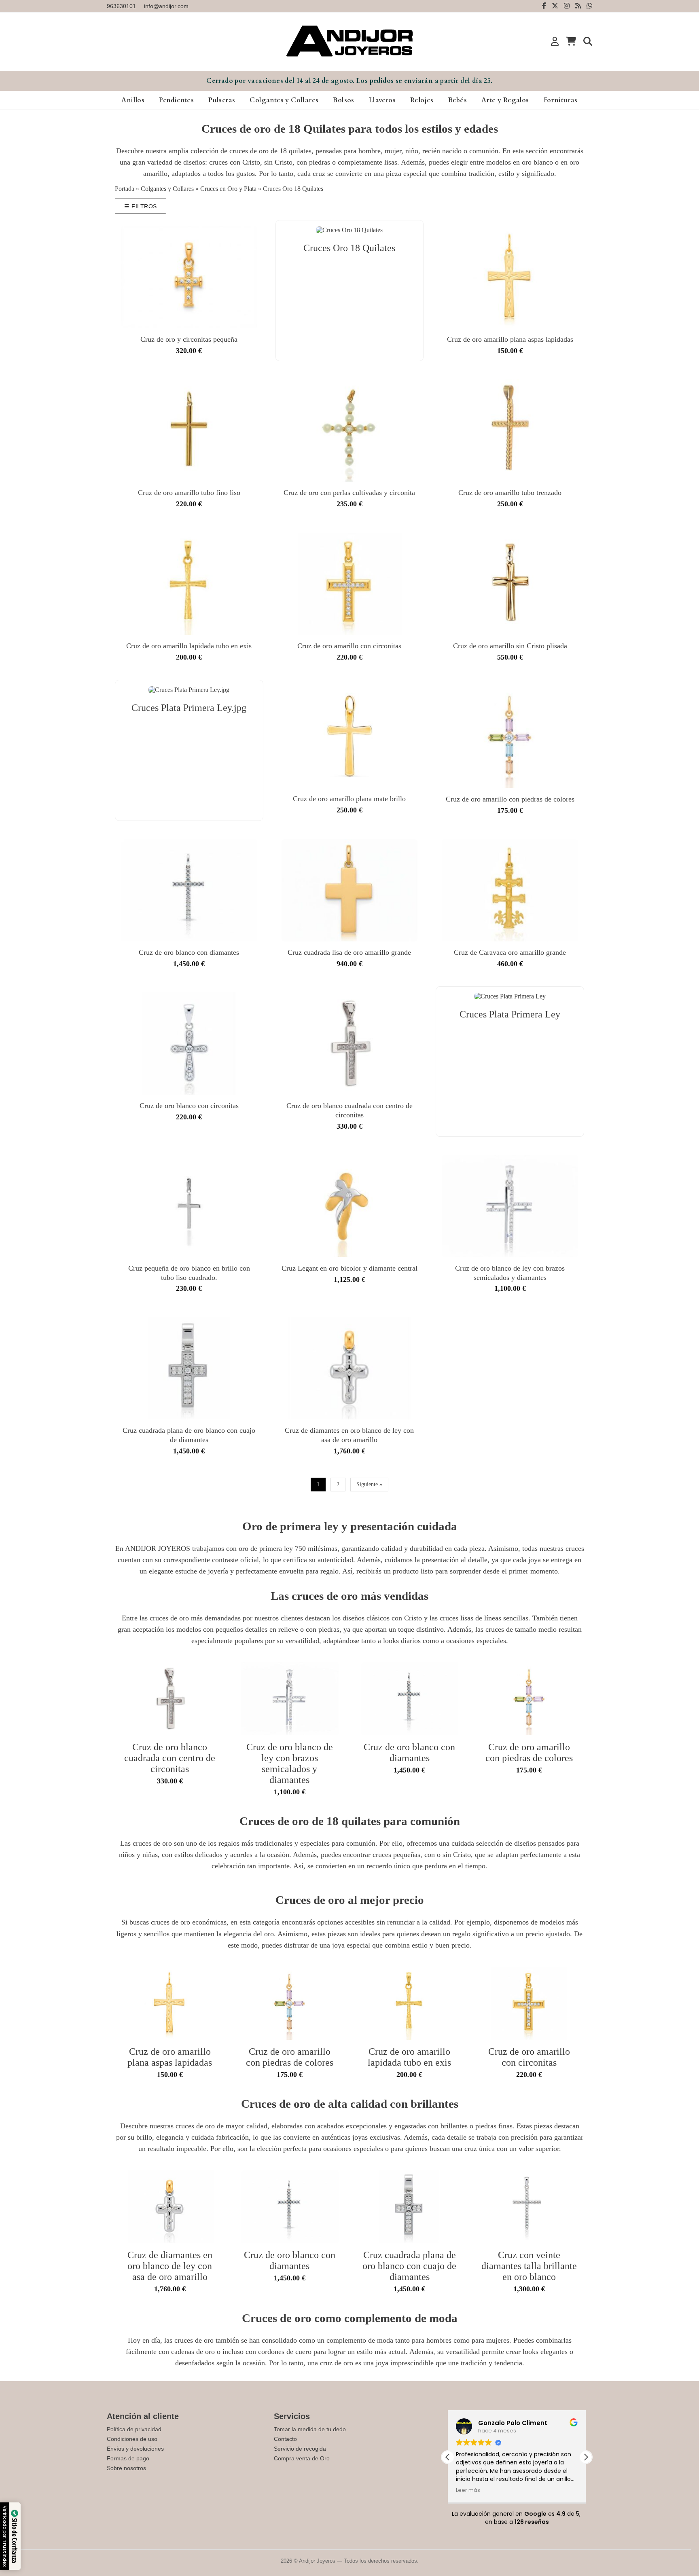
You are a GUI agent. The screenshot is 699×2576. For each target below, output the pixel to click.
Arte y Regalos (505, 100)
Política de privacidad (134, 2429)
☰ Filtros (141, 206)
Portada (125, 189)
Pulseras (222, 100)
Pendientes (176, 100)
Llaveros (382, 100)
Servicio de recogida (300, 2449)
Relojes (422, 100)
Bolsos (343, 100)
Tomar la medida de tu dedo (310, 2429)
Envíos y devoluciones (135, 2449)
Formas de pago (128, 2458)
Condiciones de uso (132, 2439)
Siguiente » (369, 1484)
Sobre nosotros (126, 2468)
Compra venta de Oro (302, 2458)
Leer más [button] (468, 2490)
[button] (586, 2457)
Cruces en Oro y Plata (228, 189)
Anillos (133, 100)
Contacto (285, 2439)
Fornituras (561, 100)
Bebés (458, 100)
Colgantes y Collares (284, 100)
